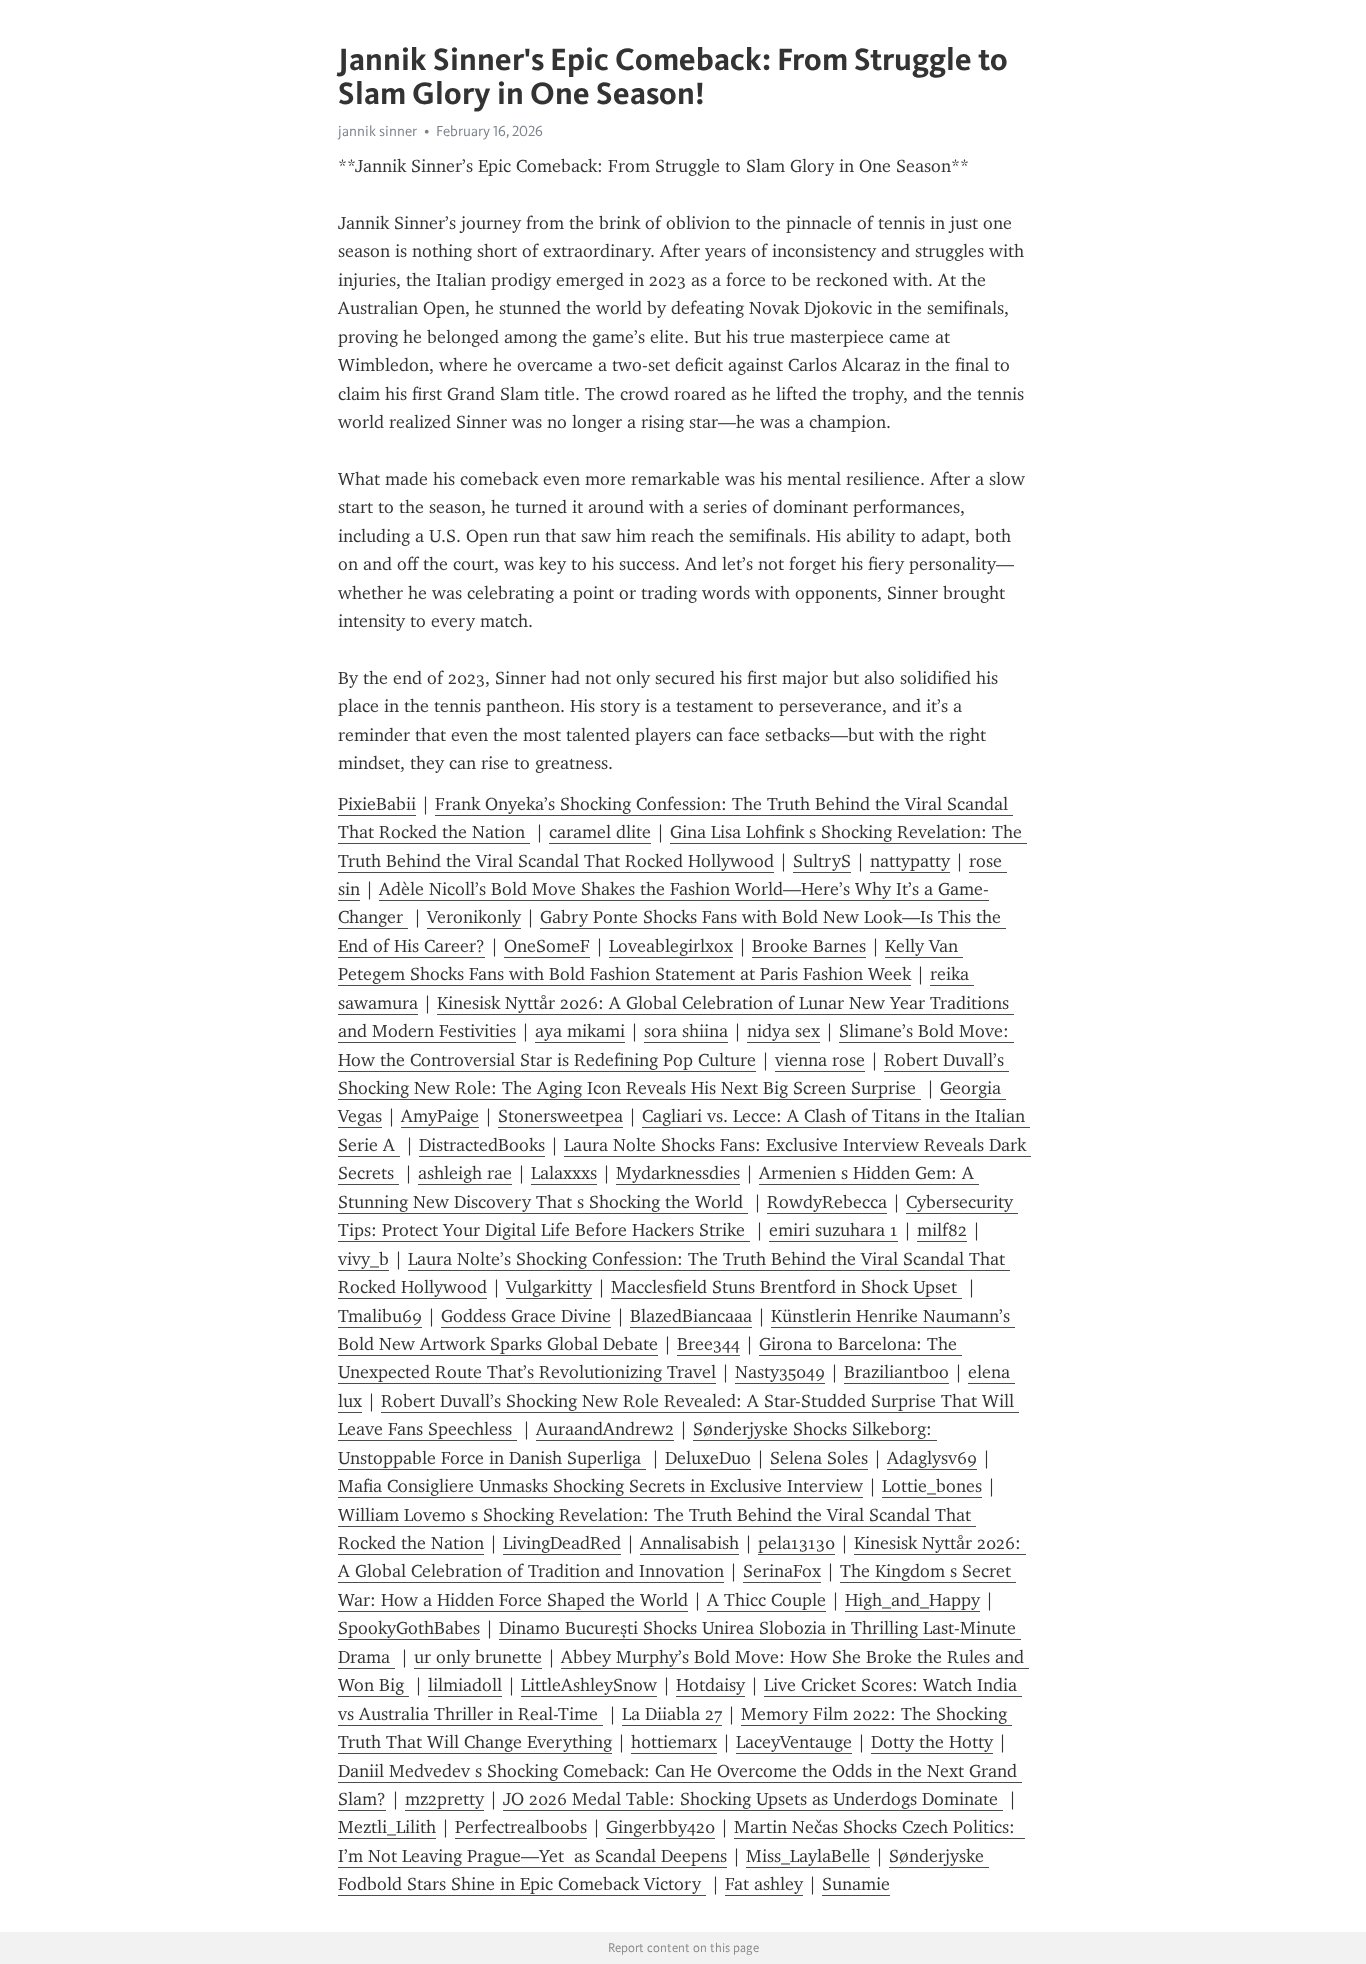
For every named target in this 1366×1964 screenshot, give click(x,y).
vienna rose (820, 1060)
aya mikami (580, 1031)
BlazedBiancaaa (691, 1316)
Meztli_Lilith (387, 1827)
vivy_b (363, 1259)
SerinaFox (782, 1571)
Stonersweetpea (560, 1116)
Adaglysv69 (932, 1458)
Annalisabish (689, 1543)
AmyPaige (440, 1116)
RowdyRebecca (827, 1202)
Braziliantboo (896, 1372)
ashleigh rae (465, 1173)
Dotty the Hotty (932, 1742)
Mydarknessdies (678, 1173)
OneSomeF (547, 946)
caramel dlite (600, 832)
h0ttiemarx (674, 1742)
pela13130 (796, 1543)
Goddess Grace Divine (526, 1316)
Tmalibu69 (380, 1316)
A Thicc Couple (766, 1600)
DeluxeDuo (708, 1458)
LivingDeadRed (562, 1543)
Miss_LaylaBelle (808, 1856)
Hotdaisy (710, 1685)
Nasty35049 (780, 1372)
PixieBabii (377, 804)
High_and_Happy (912, 1600)
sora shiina (686, 1031)
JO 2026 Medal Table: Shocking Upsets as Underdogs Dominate (753, 1799)
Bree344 (708, 1344)
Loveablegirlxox (671, 946)
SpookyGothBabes (409, 1628)
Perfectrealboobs (521, 1827)
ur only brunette (478, 1657)
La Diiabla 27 (672, 1714)
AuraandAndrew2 (605, 1429)
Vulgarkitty (549, 1287)
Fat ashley (764, 1884)
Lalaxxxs (564, 1173)
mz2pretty (444, 1799)
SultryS (822, 861)
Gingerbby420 (660, 1827)
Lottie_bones (932, 1486)
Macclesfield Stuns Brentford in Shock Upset (786, 1287)
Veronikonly (474, 917)
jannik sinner (377, 131)
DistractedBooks (482, 1145)
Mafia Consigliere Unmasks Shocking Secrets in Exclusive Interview (600, 1486)
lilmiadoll (465, 1685)
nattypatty (910, 861)
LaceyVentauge (794, 1742)
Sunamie (856, 1884)
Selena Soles (819, 1458)
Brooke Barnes (809, 946)
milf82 (942, 1230)
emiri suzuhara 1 (833, 1230)
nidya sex (783, 1031)
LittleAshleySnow (589, 1685)
